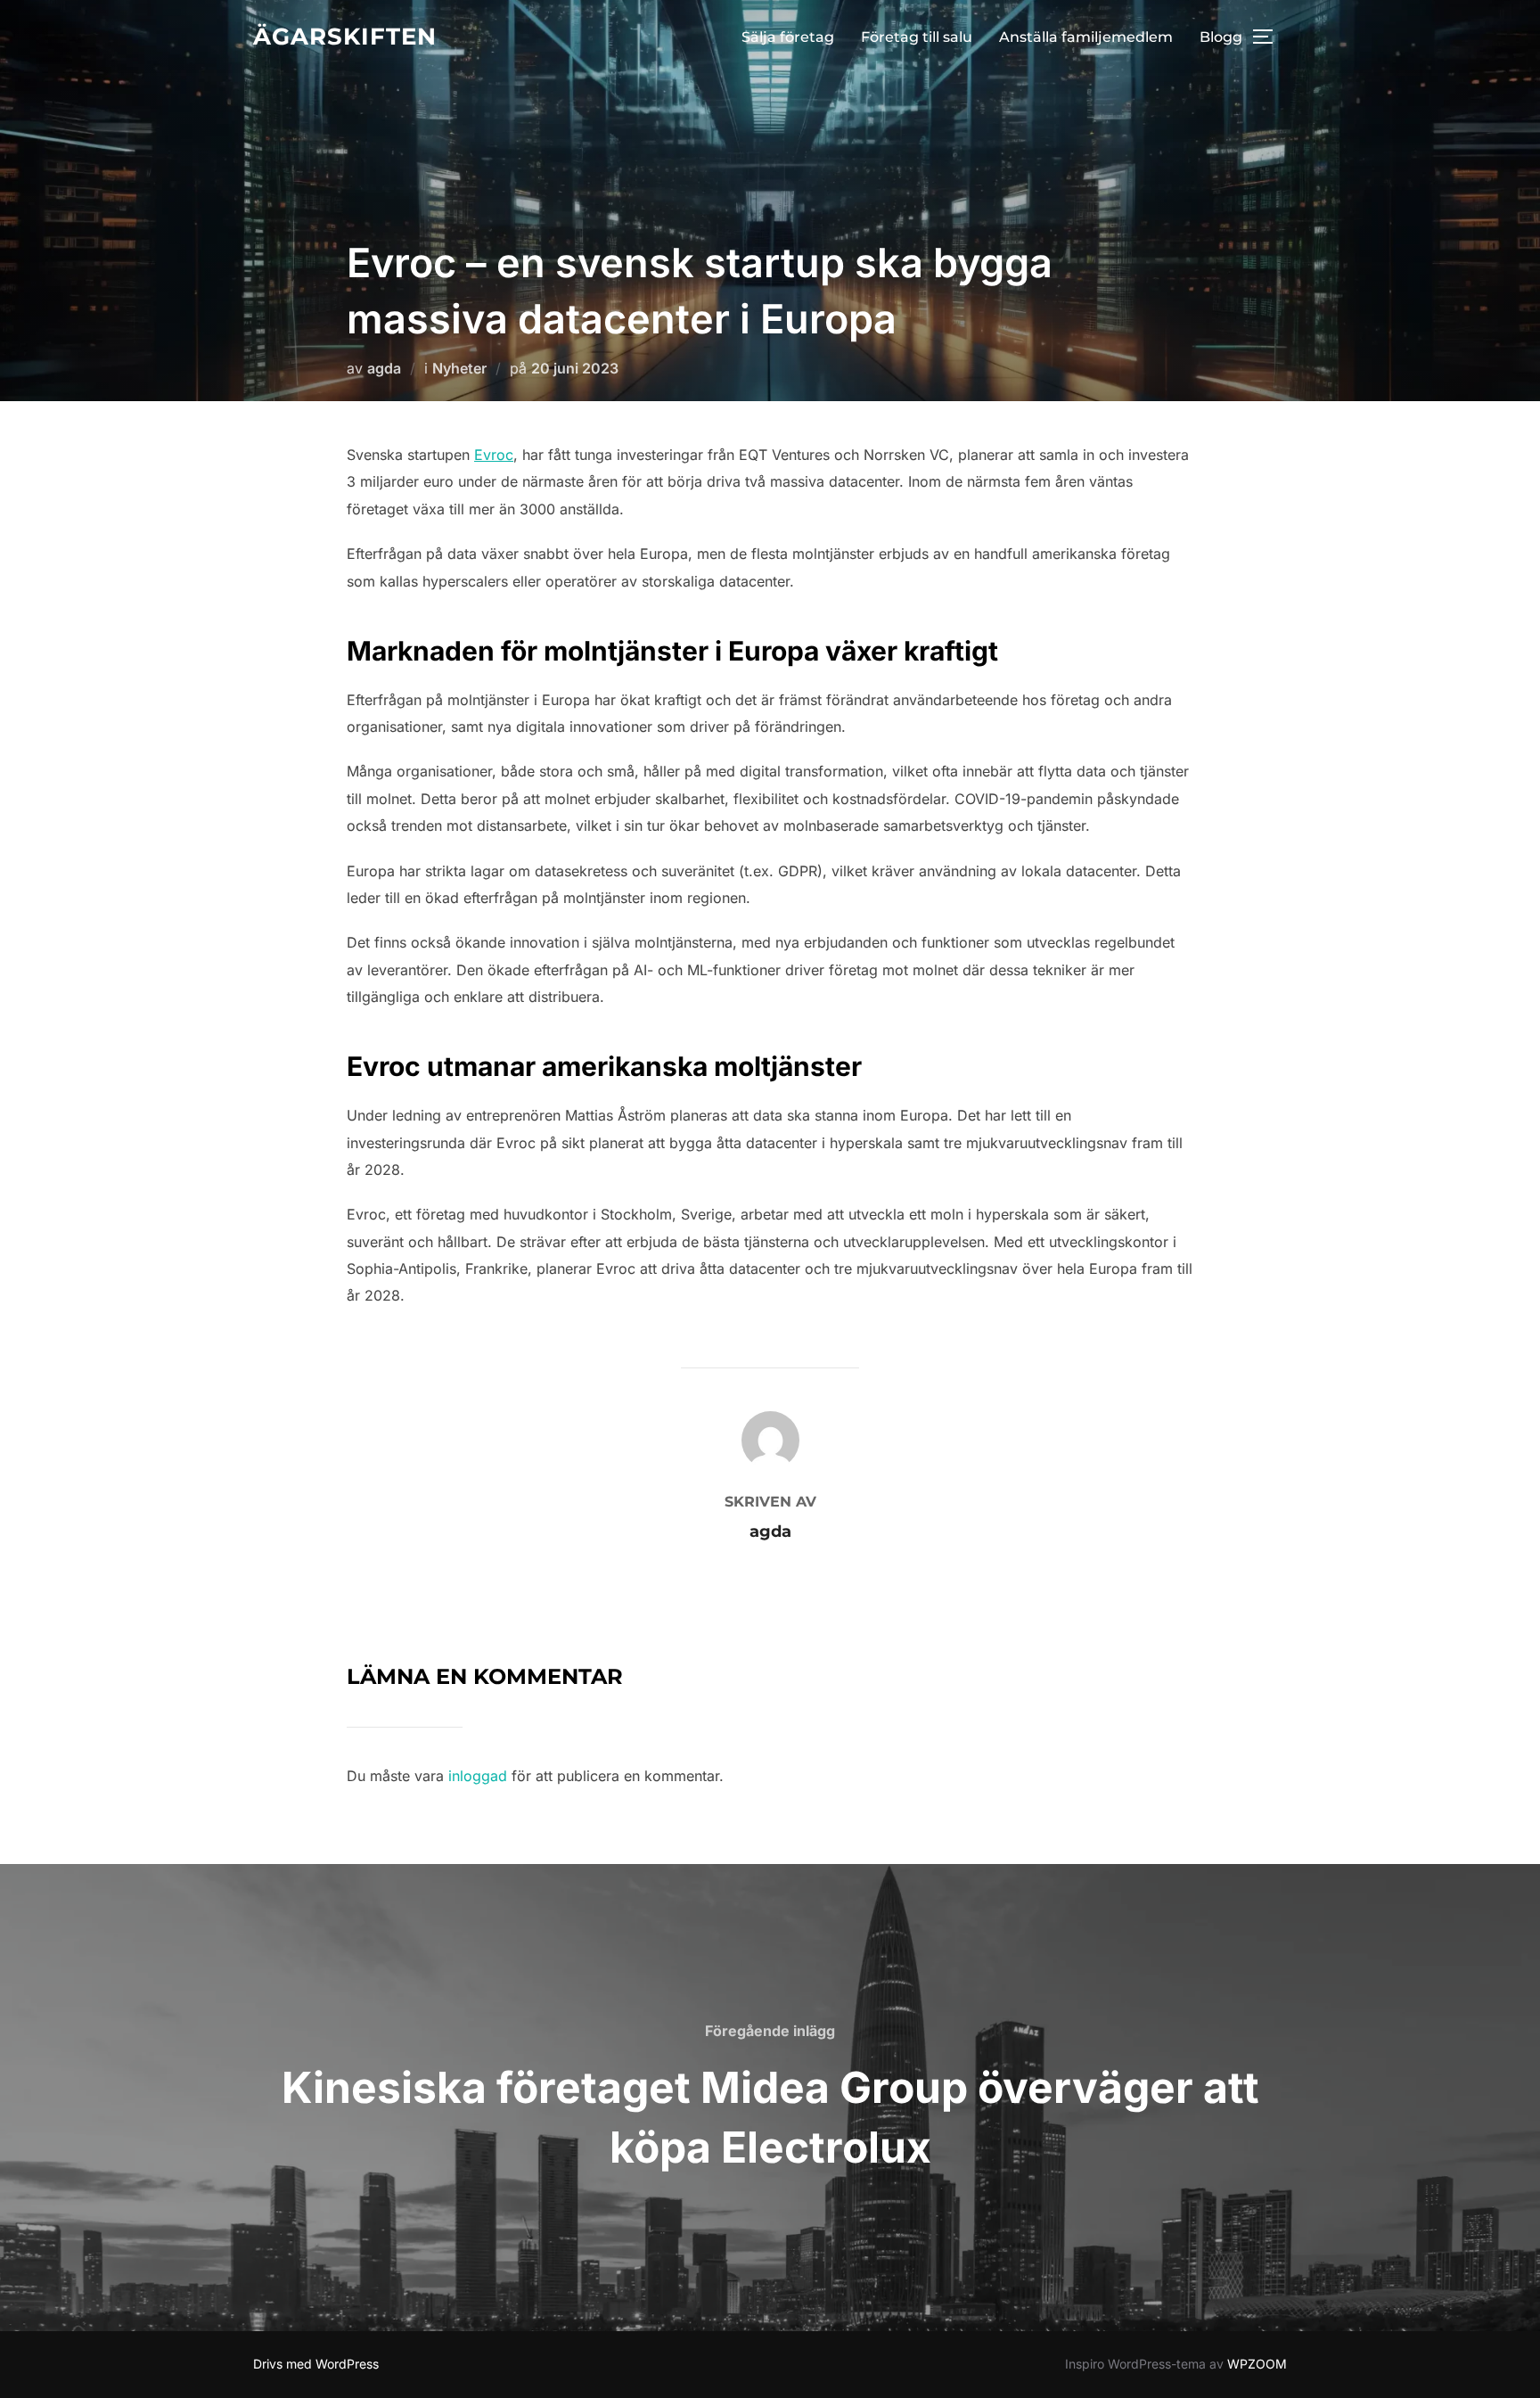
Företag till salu (917, 37)
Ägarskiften (345, 37)
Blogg (1221, 37)
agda (384, 368)
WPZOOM (1257, 2364)
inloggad (478, 1776)
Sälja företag (788, 37)
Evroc (494, 455)
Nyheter (459, 368)
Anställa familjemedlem (1086, 37)
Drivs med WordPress (316, 2364)
